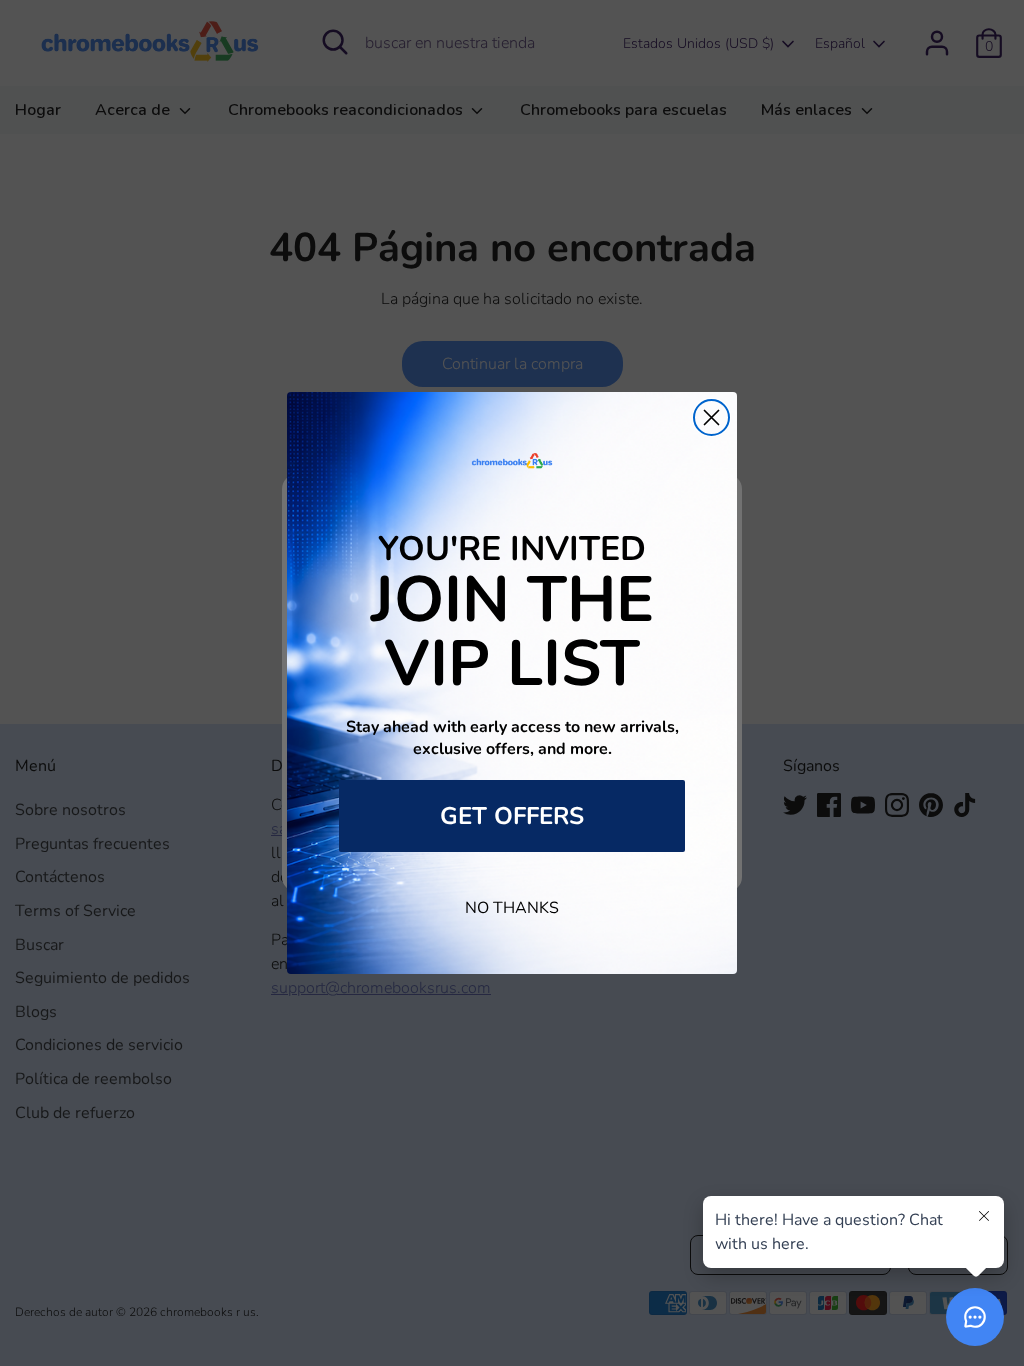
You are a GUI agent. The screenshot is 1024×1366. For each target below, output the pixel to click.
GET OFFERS (512, 816)
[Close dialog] (711, 417)
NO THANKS (512, 908)
